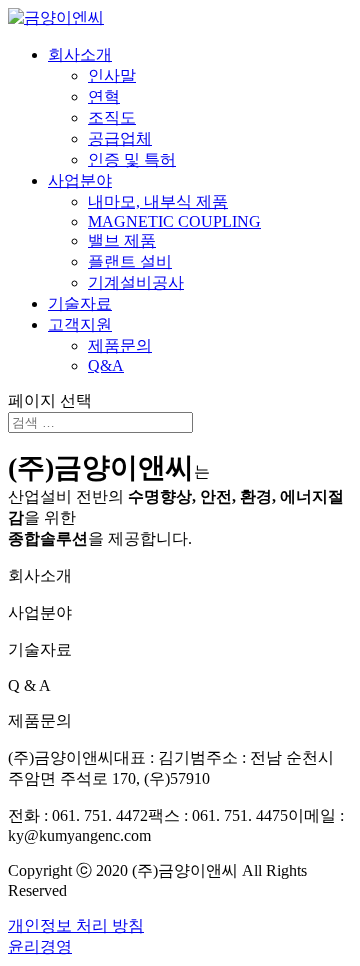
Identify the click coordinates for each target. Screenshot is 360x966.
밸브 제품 (122, 240)
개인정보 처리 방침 (76, 925)
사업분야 (80, 180)
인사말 (112, 75)
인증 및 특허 (132, 159)
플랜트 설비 (130, 261)
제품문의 (120, 345)
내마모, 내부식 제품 (158, 201)
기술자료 (80, 303)
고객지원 (80, 324)
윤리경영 (40, 946)
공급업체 (120, 138)
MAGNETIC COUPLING (174, 221)
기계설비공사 (136, 282)
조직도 (112, 117)
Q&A (106, 365)
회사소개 (80, 54)
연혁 (104, 96)
